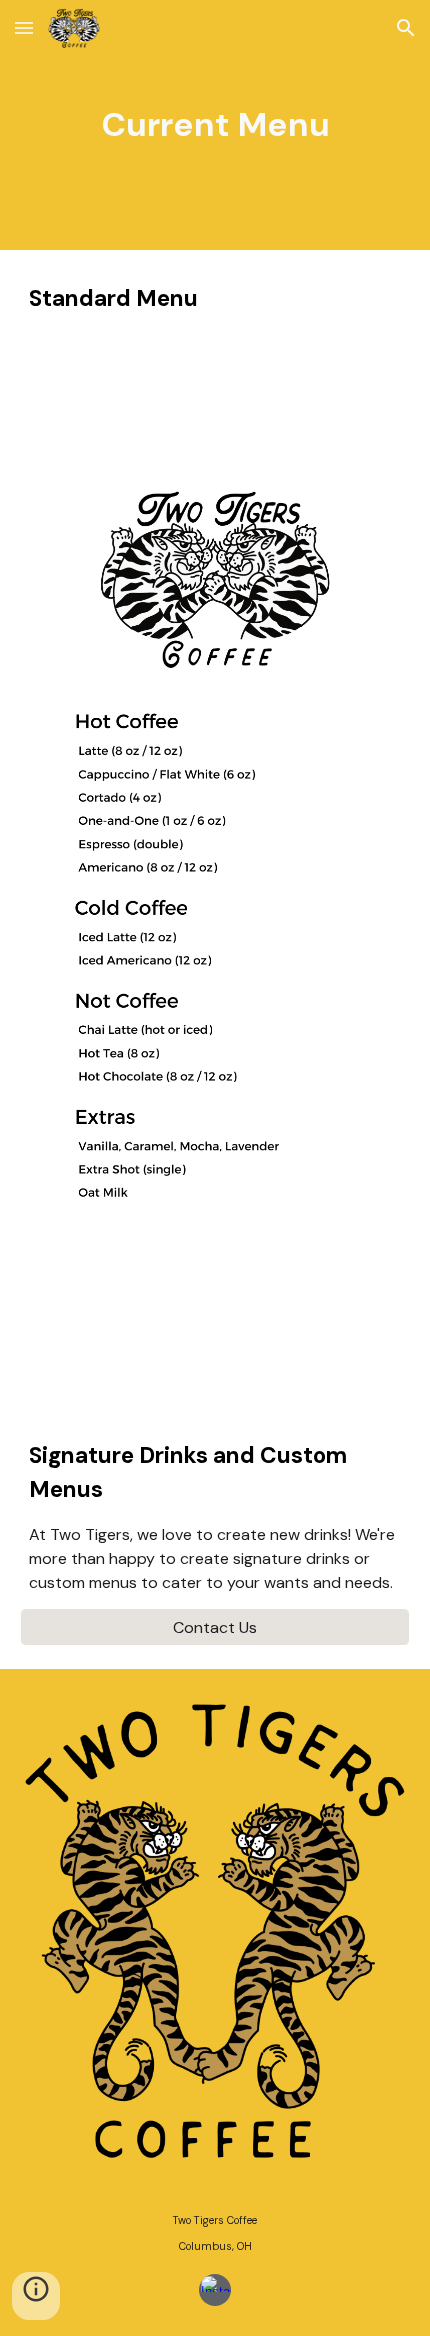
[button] (24, 27)
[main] (215, 125)
